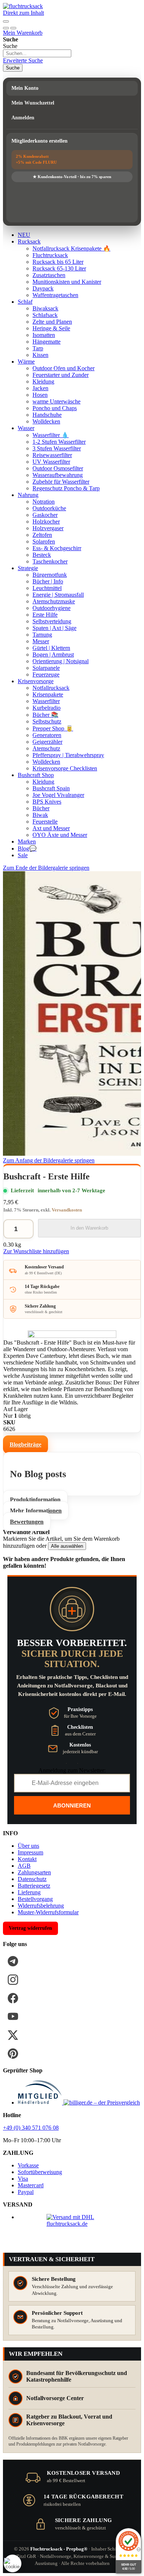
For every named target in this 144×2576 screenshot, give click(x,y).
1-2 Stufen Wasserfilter (59, 442)
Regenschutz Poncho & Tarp (66, 488)
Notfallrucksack (51, 688)
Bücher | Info (48, 581)
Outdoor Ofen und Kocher (64, 368)
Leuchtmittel (47, 588)
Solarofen (44, 541)
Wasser (26, 428)
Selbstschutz (47, 721)
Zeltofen (42, 535)
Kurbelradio (47, 708)
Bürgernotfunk (50, 575)
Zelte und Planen (52, 322)
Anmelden (23, 118)
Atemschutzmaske (54, 601)
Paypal (26, 2192)
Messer (41, 641)
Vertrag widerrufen (30, 1928)
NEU (24, 235)
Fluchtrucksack (50, 255)
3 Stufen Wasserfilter (57, 448)
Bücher (41, 808)
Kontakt (27, 1859)
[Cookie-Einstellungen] (13, 2563)
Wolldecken (46, 421)
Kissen (40, 355)
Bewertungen (27, 1522)
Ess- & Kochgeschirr (57, 548)
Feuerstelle (45, 822)
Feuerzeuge (46, 674)
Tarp (38, 348)
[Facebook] (13, 1998)
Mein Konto (25, 88)
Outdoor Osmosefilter (58, 468)
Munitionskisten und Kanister (67, 282)
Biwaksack (45, 308)
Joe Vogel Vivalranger (58, 795)
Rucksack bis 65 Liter (58, 262)
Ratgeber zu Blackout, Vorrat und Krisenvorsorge (69, 2420)
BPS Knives (47, 802)
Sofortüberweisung (40, 2172)
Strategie (28, 568)
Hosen (40, 395)
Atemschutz (46, 748)
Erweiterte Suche (23, 60)
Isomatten (44, 335)
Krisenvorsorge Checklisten (65, 768)
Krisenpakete (48, 694)
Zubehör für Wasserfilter (61, 482)
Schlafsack (45, 315)
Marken (27, 841)
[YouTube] (13, 2017)
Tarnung (42, 635)
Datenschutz (32, 1879)
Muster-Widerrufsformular (48, 1912)
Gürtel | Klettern (51, 648)
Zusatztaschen (49, 275)
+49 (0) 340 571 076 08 (31, 2128)
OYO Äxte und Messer (60, 835)
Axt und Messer (51, 828)
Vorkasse (28, 2165)
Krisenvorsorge (36, 681)
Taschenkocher (50, 561)
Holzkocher (46, 522)
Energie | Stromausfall (58, 595)
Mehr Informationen (36, 1511)
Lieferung (29, 1892)
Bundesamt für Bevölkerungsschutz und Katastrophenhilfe (77, 2376)
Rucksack (29, 241)
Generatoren (47, 735)
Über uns (28, 1846)
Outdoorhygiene (52, 608)
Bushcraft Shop (36, 775)
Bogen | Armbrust (53, 655)
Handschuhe (47, 415)
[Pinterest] (13, 2054)
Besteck (42, 555)
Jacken (40, 388)
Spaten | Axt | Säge (54, 628)
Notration (44, 502)
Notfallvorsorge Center (55, 2398)
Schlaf (25, 302)
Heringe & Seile (51, 328)
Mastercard (31, 2185)
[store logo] (23, 6)
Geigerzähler (47, 742)
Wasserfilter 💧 (51, 435)
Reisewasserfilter (52, 455)
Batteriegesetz (34, 1886)
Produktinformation (35, 1500)
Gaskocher (45, 515)
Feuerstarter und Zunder (61, 375)
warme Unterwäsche (56, 401)
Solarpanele (46, 668)
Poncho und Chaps (55, 408)
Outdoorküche (49, 508)
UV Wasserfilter (51, 462)
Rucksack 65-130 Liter (59, 268)
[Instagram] (13, 1980)
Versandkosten (67, 1210)
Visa (23, 2179)
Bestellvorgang (35, 1899)
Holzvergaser (48, 528)
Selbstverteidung (52, 621)
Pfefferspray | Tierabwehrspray (68, 755)
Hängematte (47, 342)
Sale (23, 855)
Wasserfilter (46, 701)
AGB (24, 1866)
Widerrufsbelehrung (41, 1906)
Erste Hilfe (45, 615)
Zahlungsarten (34, 1872)
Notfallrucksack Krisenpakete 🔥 (71, 248)
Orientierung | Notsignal (61, 661)
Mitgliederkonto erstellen (40, 141)
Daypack (43, 288)
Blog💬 (27, 849)
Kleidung (43, 381)
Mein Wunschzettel (33, 103)
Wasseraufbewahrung (58, 475)
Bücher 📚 (45, 715)
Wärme (26, 362)
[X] (13, 2035)
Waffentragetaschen (55, 295)
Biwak (40, 815)
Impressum (30, 1852)
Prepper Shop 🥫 (53, 728)
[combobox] (37, 53)
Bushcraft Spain (51, 788)
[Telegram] (13, 1961)
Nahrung (28, 495)
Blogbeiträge (25, 1444)
